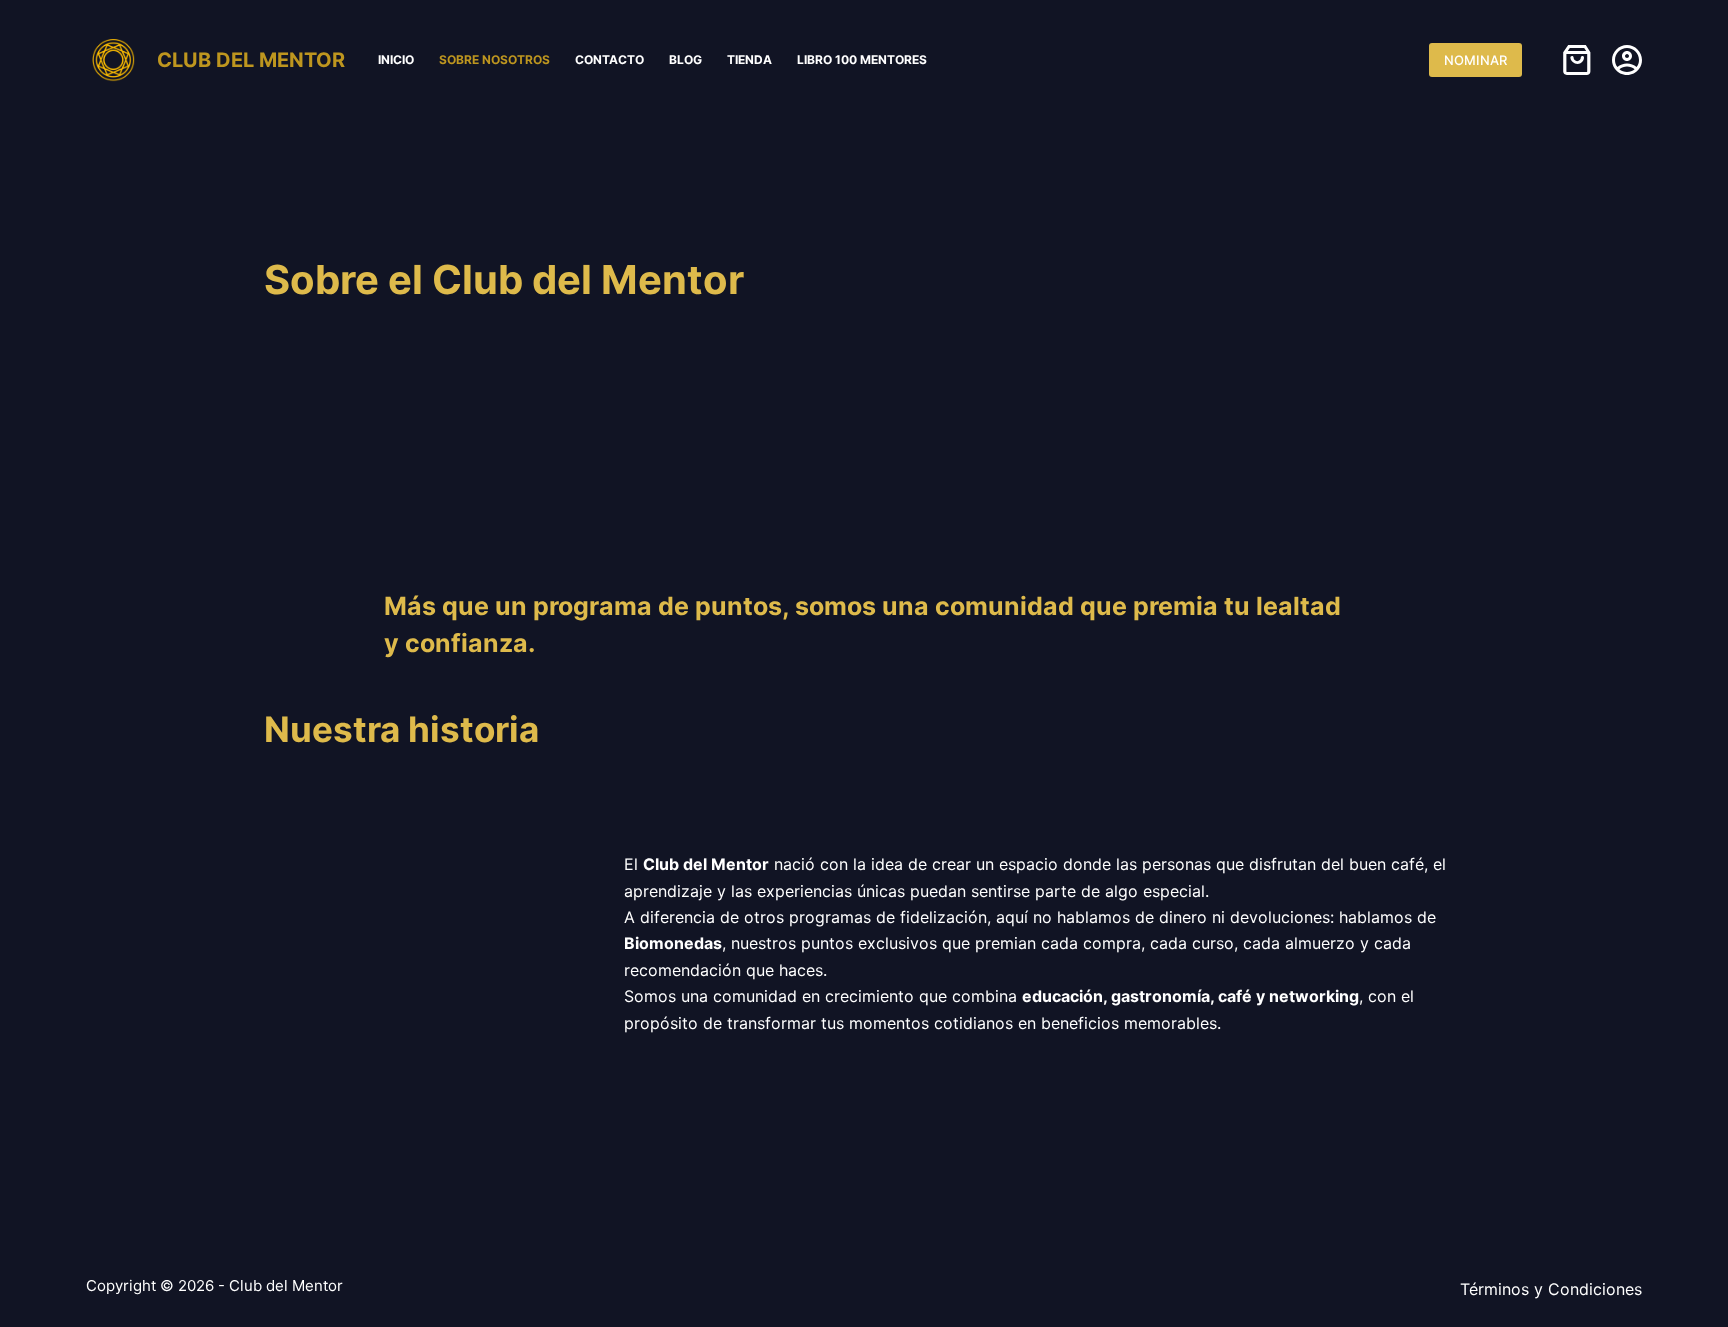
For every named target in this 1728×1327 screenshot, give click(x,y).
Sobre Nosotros (494, 59)
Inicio (396, 59)
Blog (685, 59)
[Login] (1627, 60)
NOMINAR (1475, 60)
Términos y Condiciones (1551, 1289)
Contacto (609, 59)
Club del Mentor (251, 60)
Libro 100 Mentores (862, 59)
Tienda (749, 59)
